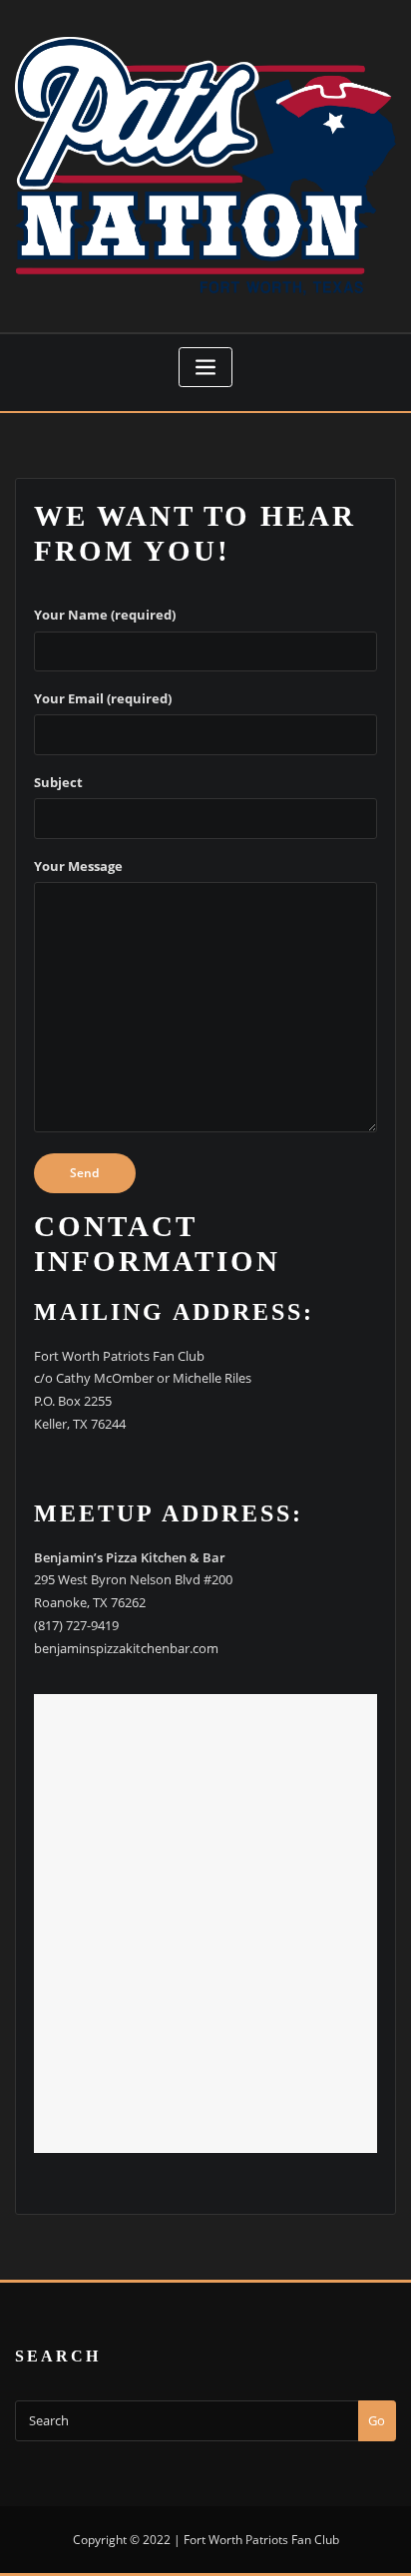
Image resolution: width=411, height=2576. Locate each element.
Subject (58, 782)
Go (377, 2420)
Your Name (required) (105, 615)
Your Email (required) (103, 698)
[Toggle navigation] (205, 368)
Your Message (78, 866)
